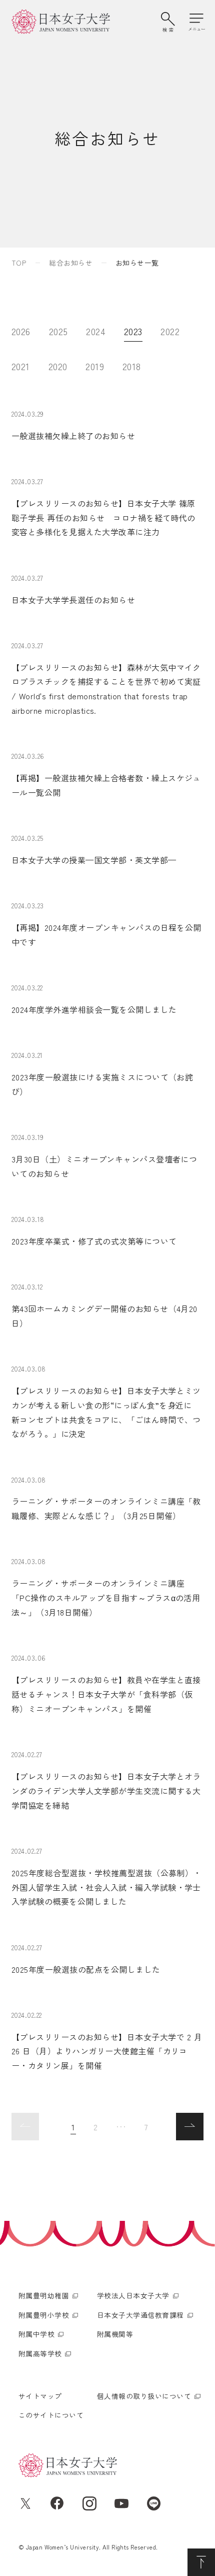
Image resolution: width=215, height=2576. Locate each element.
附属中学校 (36, 2334)
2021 (21, 366)
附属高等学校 (40, 2353)
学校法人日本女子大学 (133, 2295)
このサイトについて (51, 2415)
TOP (19, 263)
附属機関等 (115, 2334)
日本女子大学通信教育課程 (140, 2315)
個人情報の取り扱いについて (144, 2396)
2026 (21, 331)
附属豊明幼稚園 (44, 2295)
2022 (170, 331)
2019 (95, 366)
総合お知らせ (71, 263)
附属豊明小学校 (44, 2315)
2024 (96, 331)
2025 (58, 331)
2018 (132, 366)
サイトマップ (40, 2396)
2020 (58, 366)
